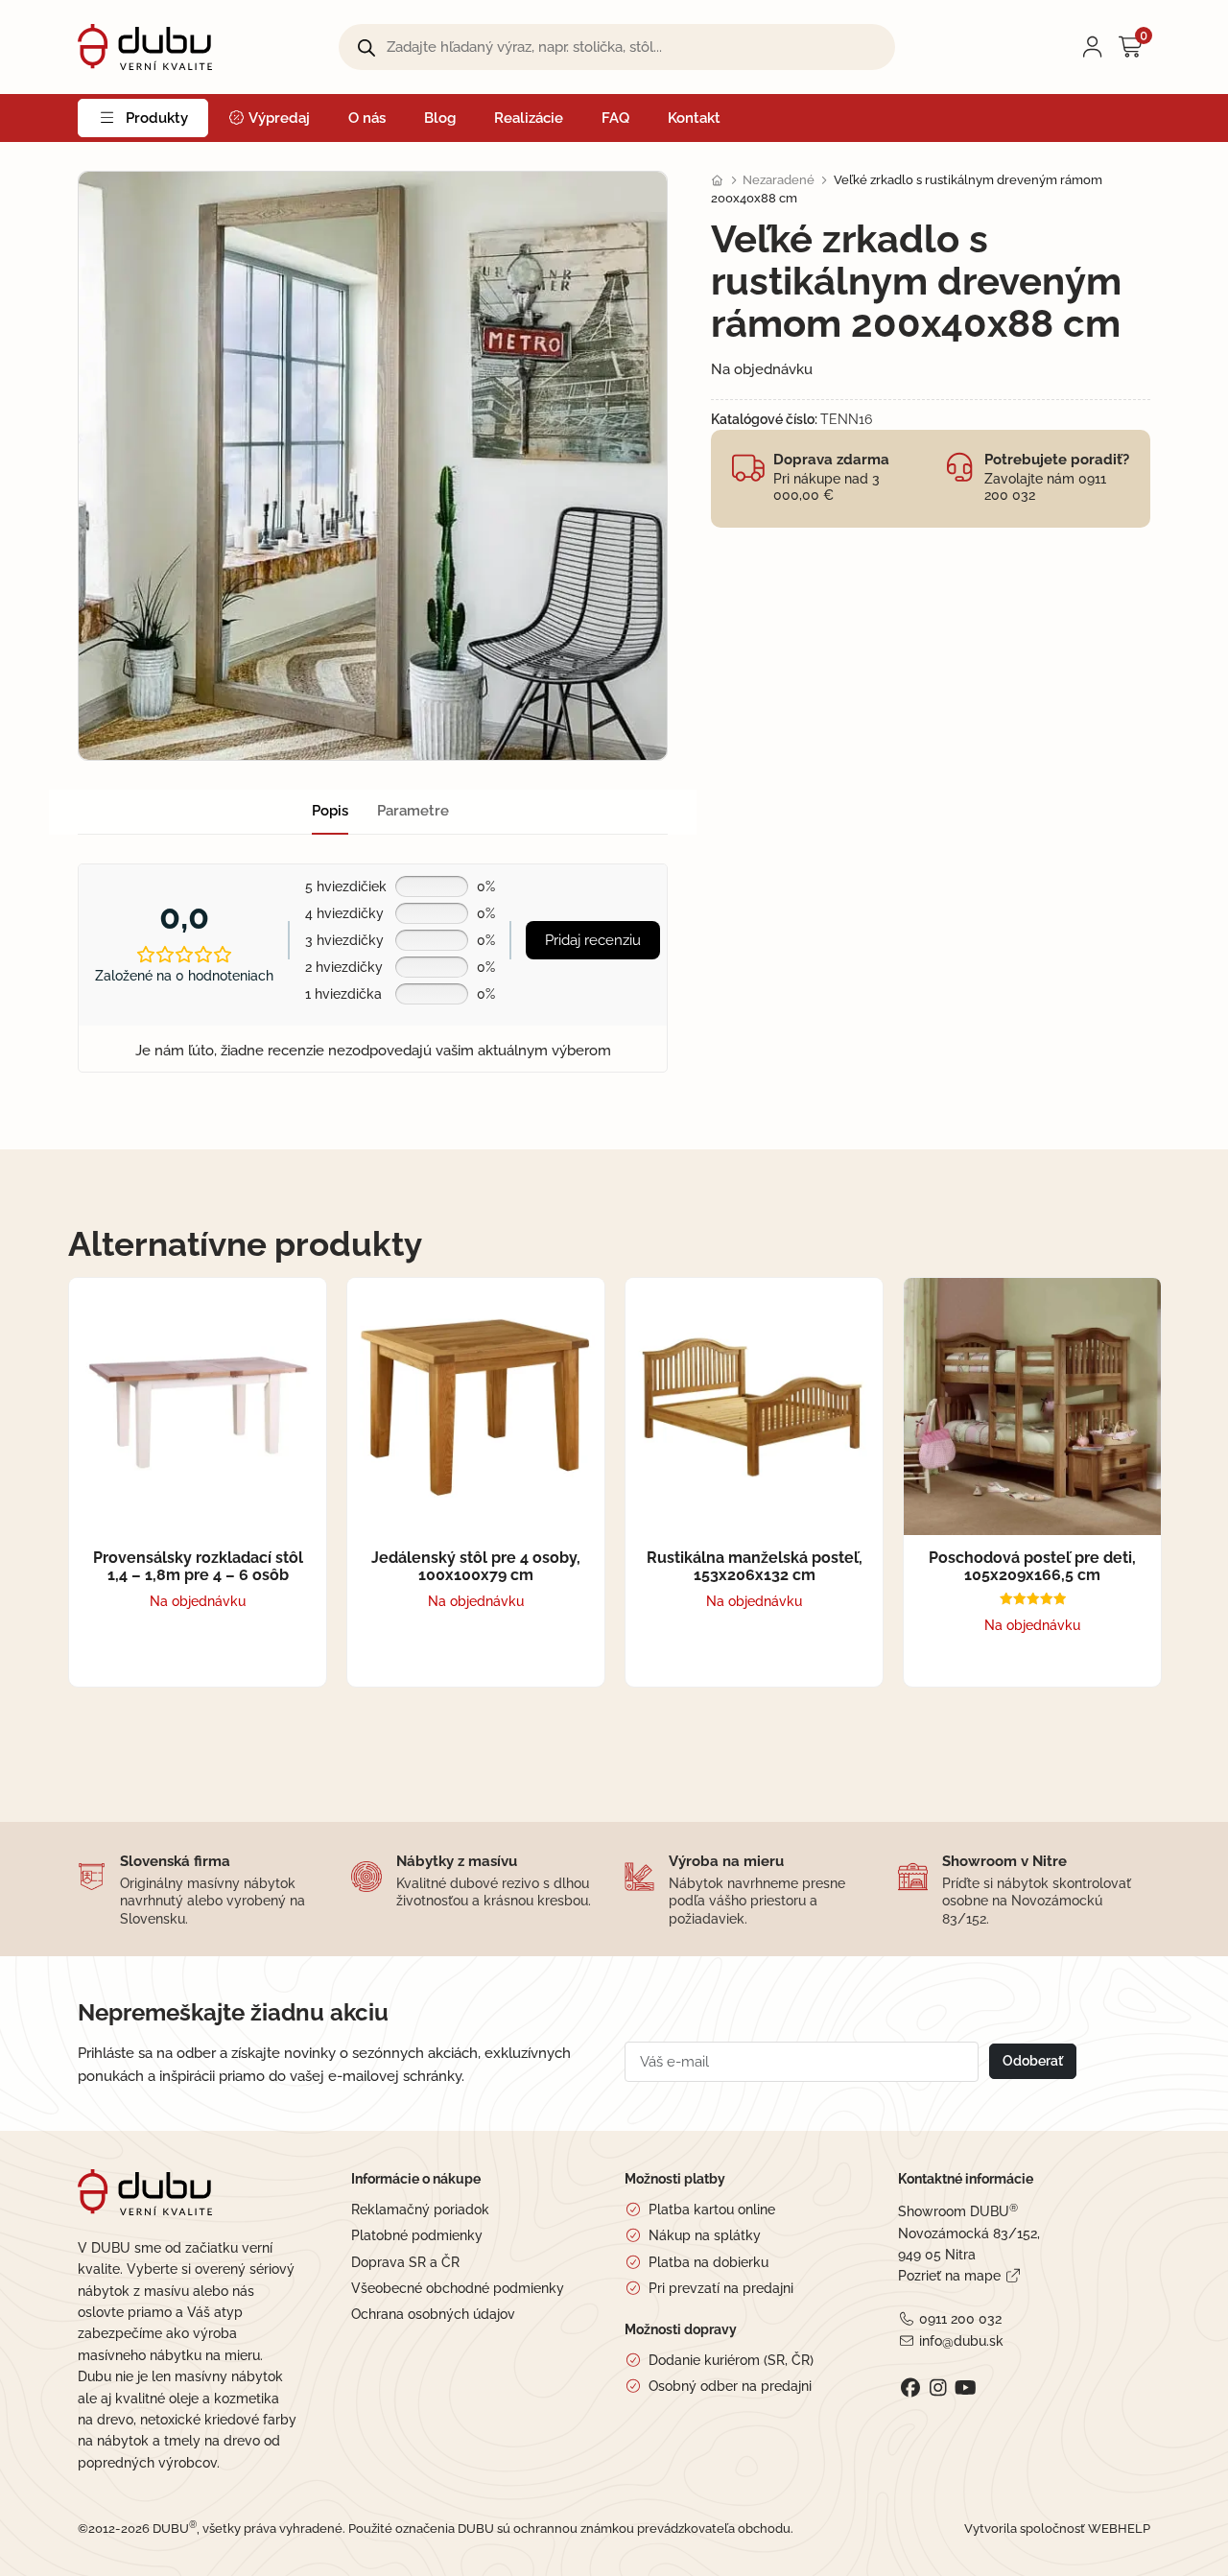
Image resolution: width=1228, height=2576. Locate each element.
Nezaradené (779, 180)
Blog (440, 118)
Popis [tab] (330, 811)
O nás (367, 118)
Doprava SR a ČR (405, 2262)
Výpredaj (278, 118)
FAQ (615, 118)
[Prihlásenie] (1093, 47)
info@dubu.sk (961, 2341)
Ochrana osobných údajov (433, 2314)
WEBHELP (1119, 2529)
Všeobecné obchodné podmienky (458, 2288)
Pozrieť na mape (949, 2276)
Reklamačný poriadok (420, 2210)
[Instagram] (938, 2388)
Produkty (157, 118)
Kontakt (694, 118)
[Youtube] (966, 2388)
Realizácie (529, 118)
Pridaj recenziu (593, 940)
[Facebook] (910, 2388)
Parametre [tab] (413, 811)
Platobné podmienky (417, 2235)
